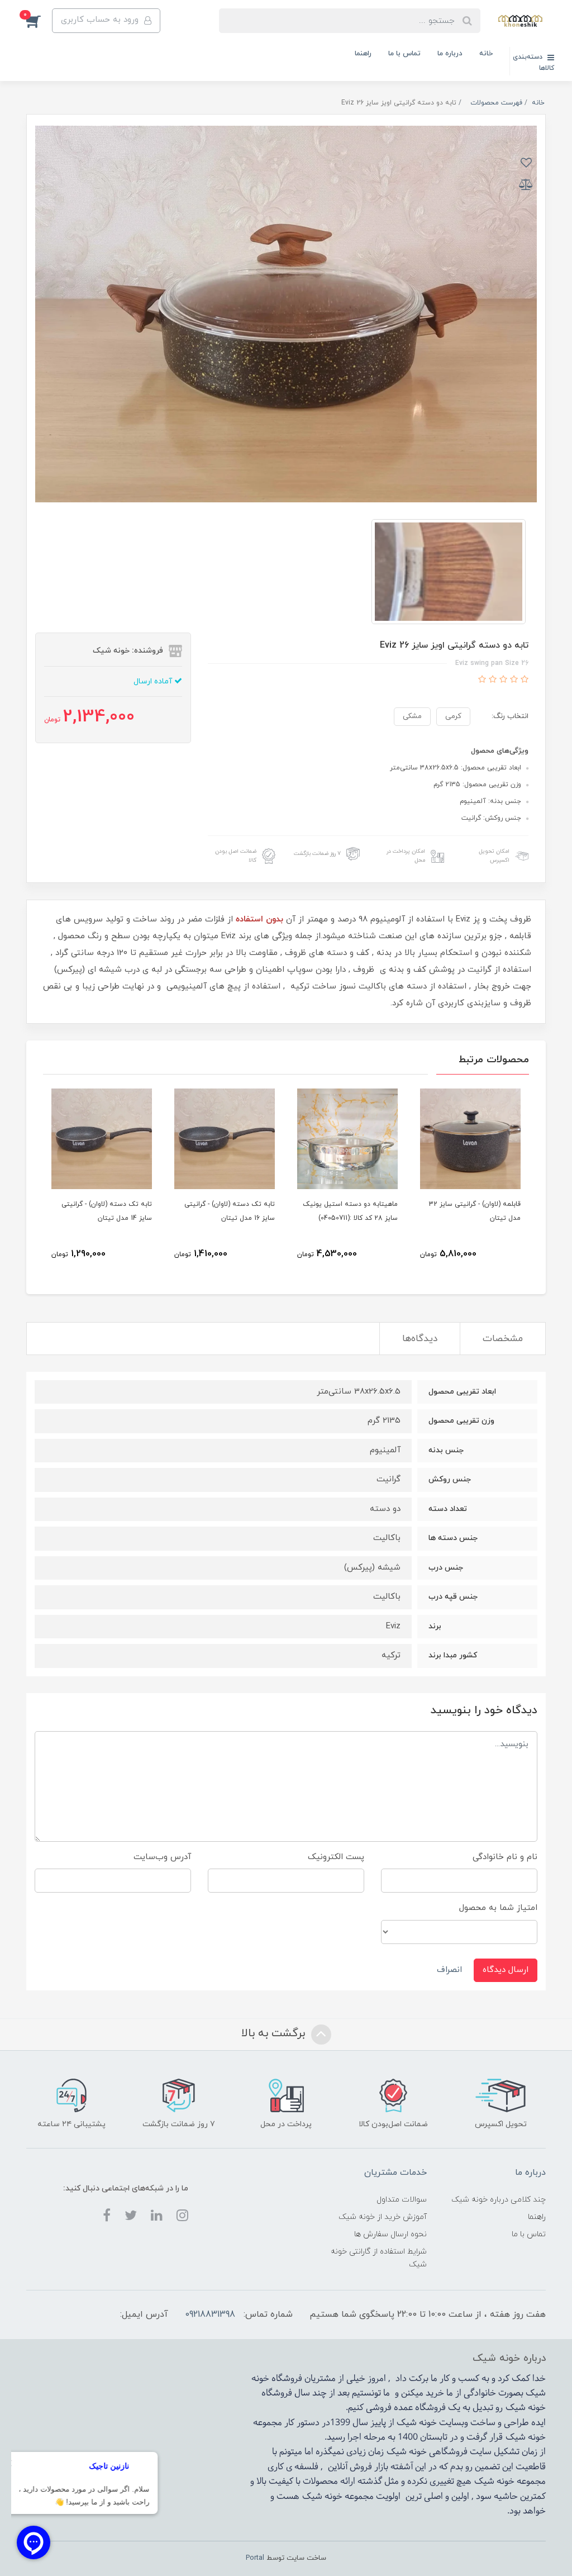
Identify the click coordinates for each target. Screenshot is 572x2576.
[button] (39, 21)
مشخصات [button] (503, 1339)
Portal (255, 2558)
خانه (486, 54)
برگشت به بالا (275, 2034)
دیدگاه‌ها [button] (420, 1339)
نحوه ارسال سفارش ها (390, 2234)
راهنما (363, 54)
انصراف (449, 1970)
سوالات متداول (402, 2200)
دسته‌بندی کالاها (533, 63)
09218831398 (210, 2314)
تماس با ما (404, 54)
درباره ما (450, 54)
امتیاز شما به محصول (498, 1908)
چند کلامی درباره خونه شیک (499, 2200)
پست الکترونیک (336, 1857)
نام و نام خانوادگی (505, 1857)
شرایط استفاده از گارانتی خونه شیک (378, 2258)
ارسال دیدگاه (506, 1970)
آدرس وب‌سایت (162, 1857)
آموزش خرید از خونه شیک (383, 2217)
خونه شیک (526, 2408)
